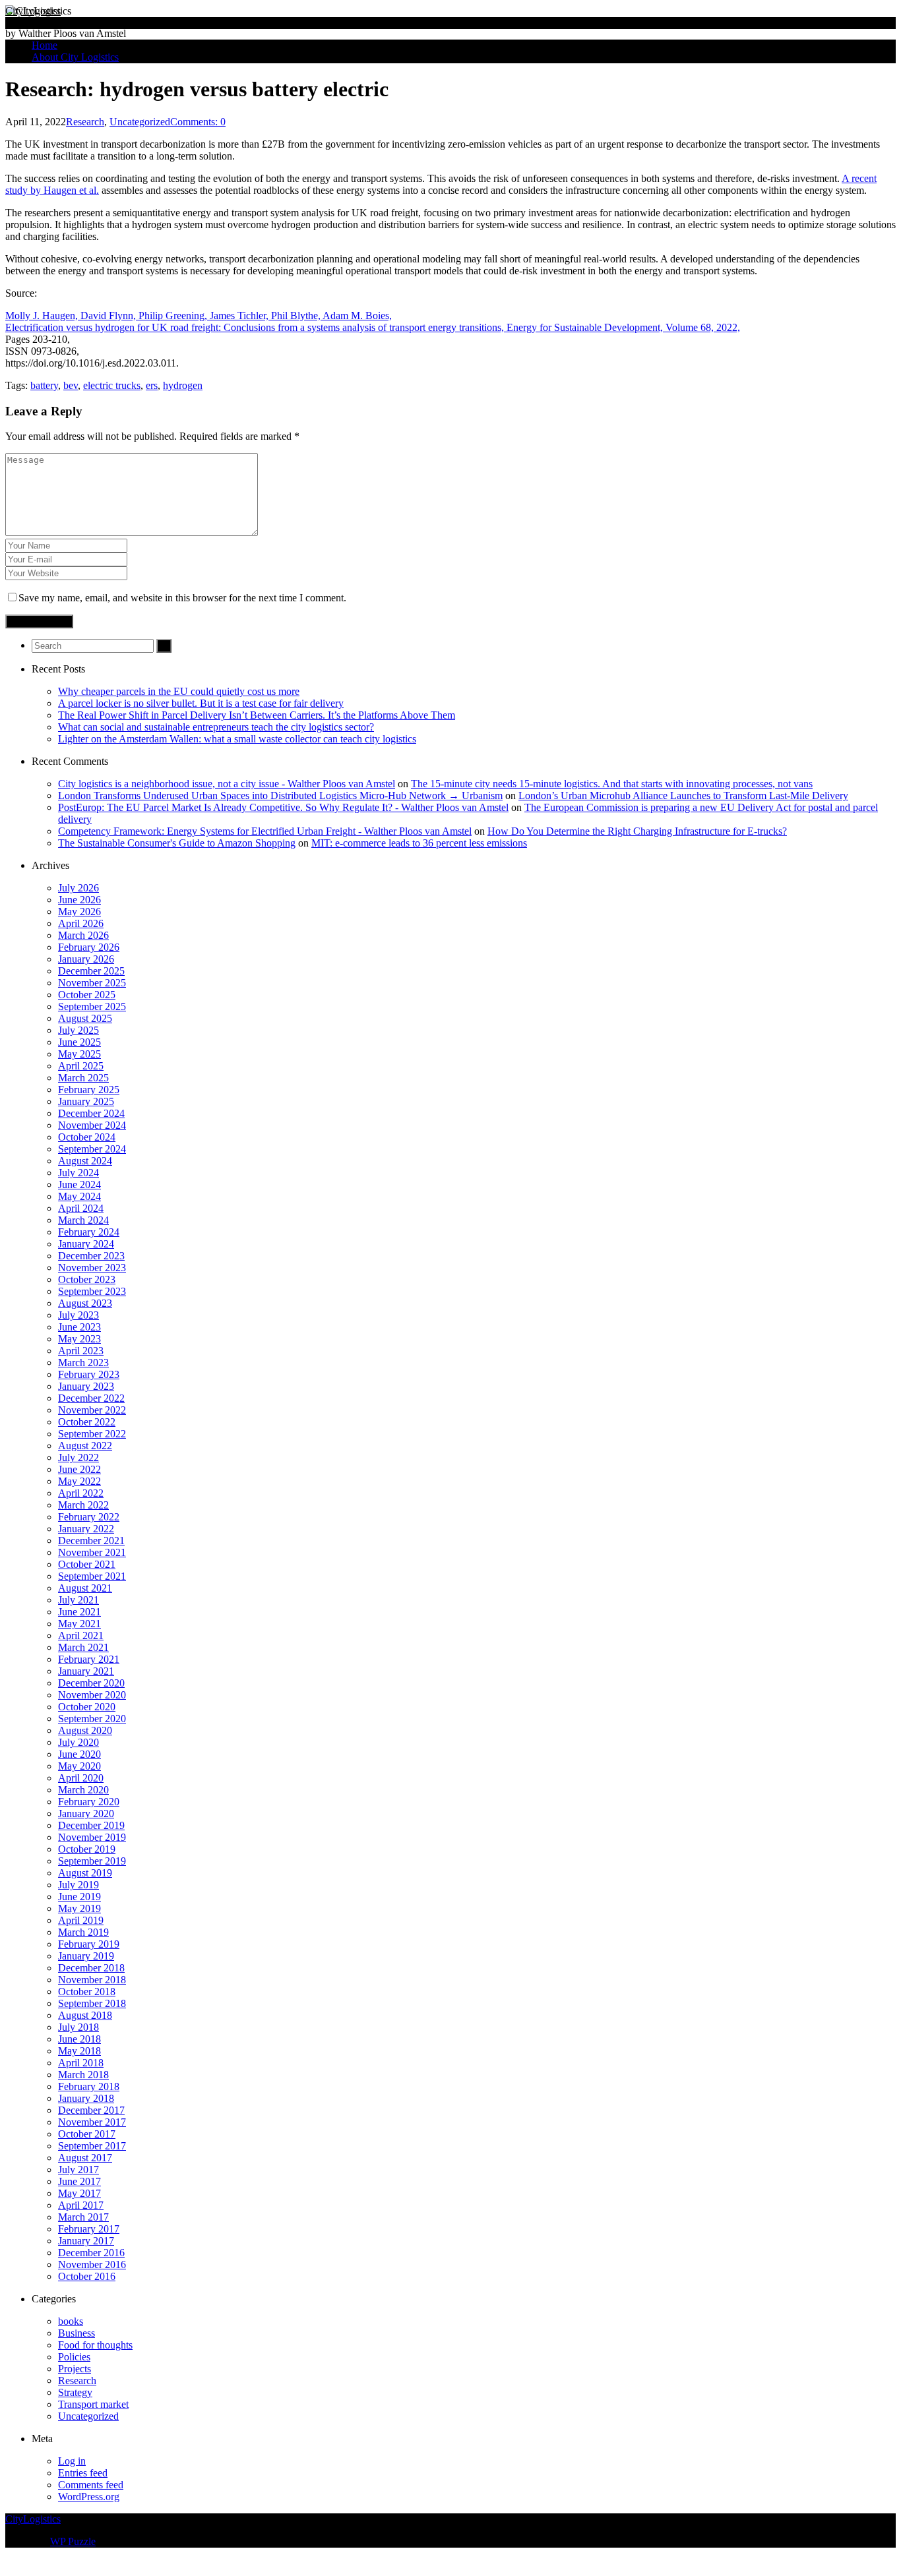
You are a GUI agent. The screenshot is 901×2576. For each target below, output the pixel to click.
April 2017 (81, 2205)
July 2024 (78, 1173)
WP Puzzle (73, 2541)
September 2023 (92, 1291)
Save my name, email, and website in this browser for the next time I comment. (182, 598)
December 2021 (91, 1541)
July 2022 (78, 1457)
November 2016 (92, 2264)
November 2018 (92, 1980)
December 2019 (91, 1825)
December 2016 (91, 2253)
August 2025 (85, 1018)
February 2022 (89, 1517)
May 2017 (79, 2193)
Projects (75, 2369)
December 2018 (91, 1968)
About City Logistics (75, 57)
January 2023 (86, 1386)
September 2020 (92, 1719)
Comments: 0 (198, 122)
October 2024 (87, 1137)
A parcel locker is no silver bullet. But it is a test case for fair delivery (201, 703)
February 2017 (89, 2229)
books (71, 2321)
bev (71, 385)
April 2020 (81, 1778)
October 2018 (87, 1992)
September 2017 (92, 2146)
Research (85, 122)
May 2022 (79, 1481)
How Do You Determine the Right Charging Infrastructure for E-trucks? (637, 831)
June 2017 (79, 2181)
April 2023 (81, 1351)
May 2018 (79, 2051)
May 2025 (79, 1054)
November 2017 (92, 2122)
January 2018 (86, 2098)
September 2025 (92, 1006)
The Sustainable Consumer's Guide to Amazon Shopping (177, 843)
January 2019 (86, 1956)
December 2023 (91, 1256)
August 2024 (85, 1161)
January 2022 (86, 1529)
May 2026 (79, 912)
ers (152, 385)
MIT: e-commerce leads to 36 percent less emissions (419, 843)
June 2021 (79, 1612)
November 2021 (92, 1552)
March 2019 (83, 1932)
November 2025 (92, 983)
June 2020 (79, 1754)
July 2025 (78, 1030)
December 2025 (91, 971)
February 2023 (89, 1374)
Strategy (75, 2392)
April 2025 (81, 1066)
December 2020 (91, 1683)
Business (77, 2333)
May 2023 (79, 1339)
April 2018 (81, 2063)
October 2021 (87, 1564)
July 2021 (78, 1600)
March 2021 (83, 1647)
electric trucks (112, 385)
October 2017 (87, 2134)
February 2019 (89, 1944)
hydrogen (183, 385)
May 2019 (79, 1908)
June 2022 (79, 1469)
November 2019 (92, 1837)
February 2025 (89, 1090)
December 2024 (91, 1113)
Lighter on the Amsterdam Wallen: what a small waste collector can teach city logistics (237, 739)
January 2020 (86, 1813)
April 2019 (81, 1920)
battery (44, 385)
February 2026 (89, 947)
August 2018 (85, 2015)
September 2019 (92, 1861)
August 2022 (85, 1446)
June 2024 (79, 1184)
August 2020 (85, 1730)
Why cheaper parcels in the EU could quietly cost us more (179, 691)
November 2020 (92, 1695)
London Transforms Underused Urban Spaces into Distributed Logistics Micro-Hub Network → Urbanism (280, 795)
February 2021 (89, 1659)
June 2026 (79, 900)
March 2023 (83, 1363)
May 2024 (79, 1196)
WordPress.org (89, 2497)
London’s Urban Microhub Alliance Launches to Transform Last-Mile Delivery (683, 795)
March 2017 (83, 2217)
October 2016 (87, 2276)
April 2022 (81, 1493)
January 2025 (86, 1101)
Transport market (93, 2404)
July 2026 (78, 888)
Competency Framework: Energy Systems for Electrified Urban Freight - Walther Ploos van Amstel (265, 831)
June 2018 (79, 2039)
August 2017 (85, 2158)
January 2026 (86, 959)
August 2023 (85, 1303)
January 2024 (86, 1244)
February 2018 (89, 2086)
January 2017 (86, 2241)
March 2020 (83, 1790)
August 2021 (85, 1588)
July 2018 (78, 2027)
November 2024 (92, 1125)
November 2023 (92, 1268)
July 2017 (78, 2170)
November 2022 (92, 1410)
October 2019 (87, 1849)
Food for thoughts (95, 2345)
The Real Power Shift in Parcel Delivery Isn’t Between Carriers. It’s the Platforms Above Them (257, 715)
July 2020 (78, 1742)
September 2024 (92, 1149)
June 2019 (79, 1897)
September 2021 (92, 1576)
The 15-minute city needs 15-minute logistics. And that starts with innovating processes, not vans (612, 784)
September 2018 (92, 2003)
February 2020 (89, 1802)
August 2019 (85, 1873)
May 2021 (79, 1624)
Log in (72, 2461)
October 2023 (87, 1279)
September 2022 (92, 1434)
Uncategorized (140, 122)
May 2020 (79, 1766)
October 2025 (87, 995)
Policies (74, 2357)
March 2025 (83, 1078)
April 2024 (81, 1208)
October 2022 (87, 1422)
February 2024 (89, 1232)
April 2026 (81, 923)
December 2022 (91, 1398)
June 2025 (79, 1042)
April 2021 (81, 1635)
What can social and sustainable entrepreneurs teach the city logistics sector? (216, 727)
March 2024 (83, 1220)
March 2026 (83, 935)
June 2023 (79, 1327)
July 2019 (78, 1885)
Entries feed (83, 2473)
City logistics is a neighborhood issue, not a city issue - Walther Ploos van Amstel (227, 784)
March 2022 (83, 1505)
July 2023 (78, 1315)
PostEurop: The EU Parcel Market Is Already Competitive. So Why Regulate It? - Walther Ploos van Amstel (283, 807)
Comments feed (91, 2485)
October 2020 (87, 1707)
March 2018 (83, 2075)
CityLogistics (33, 11)
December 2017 (91, 2110)
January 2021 (86, 1671)
